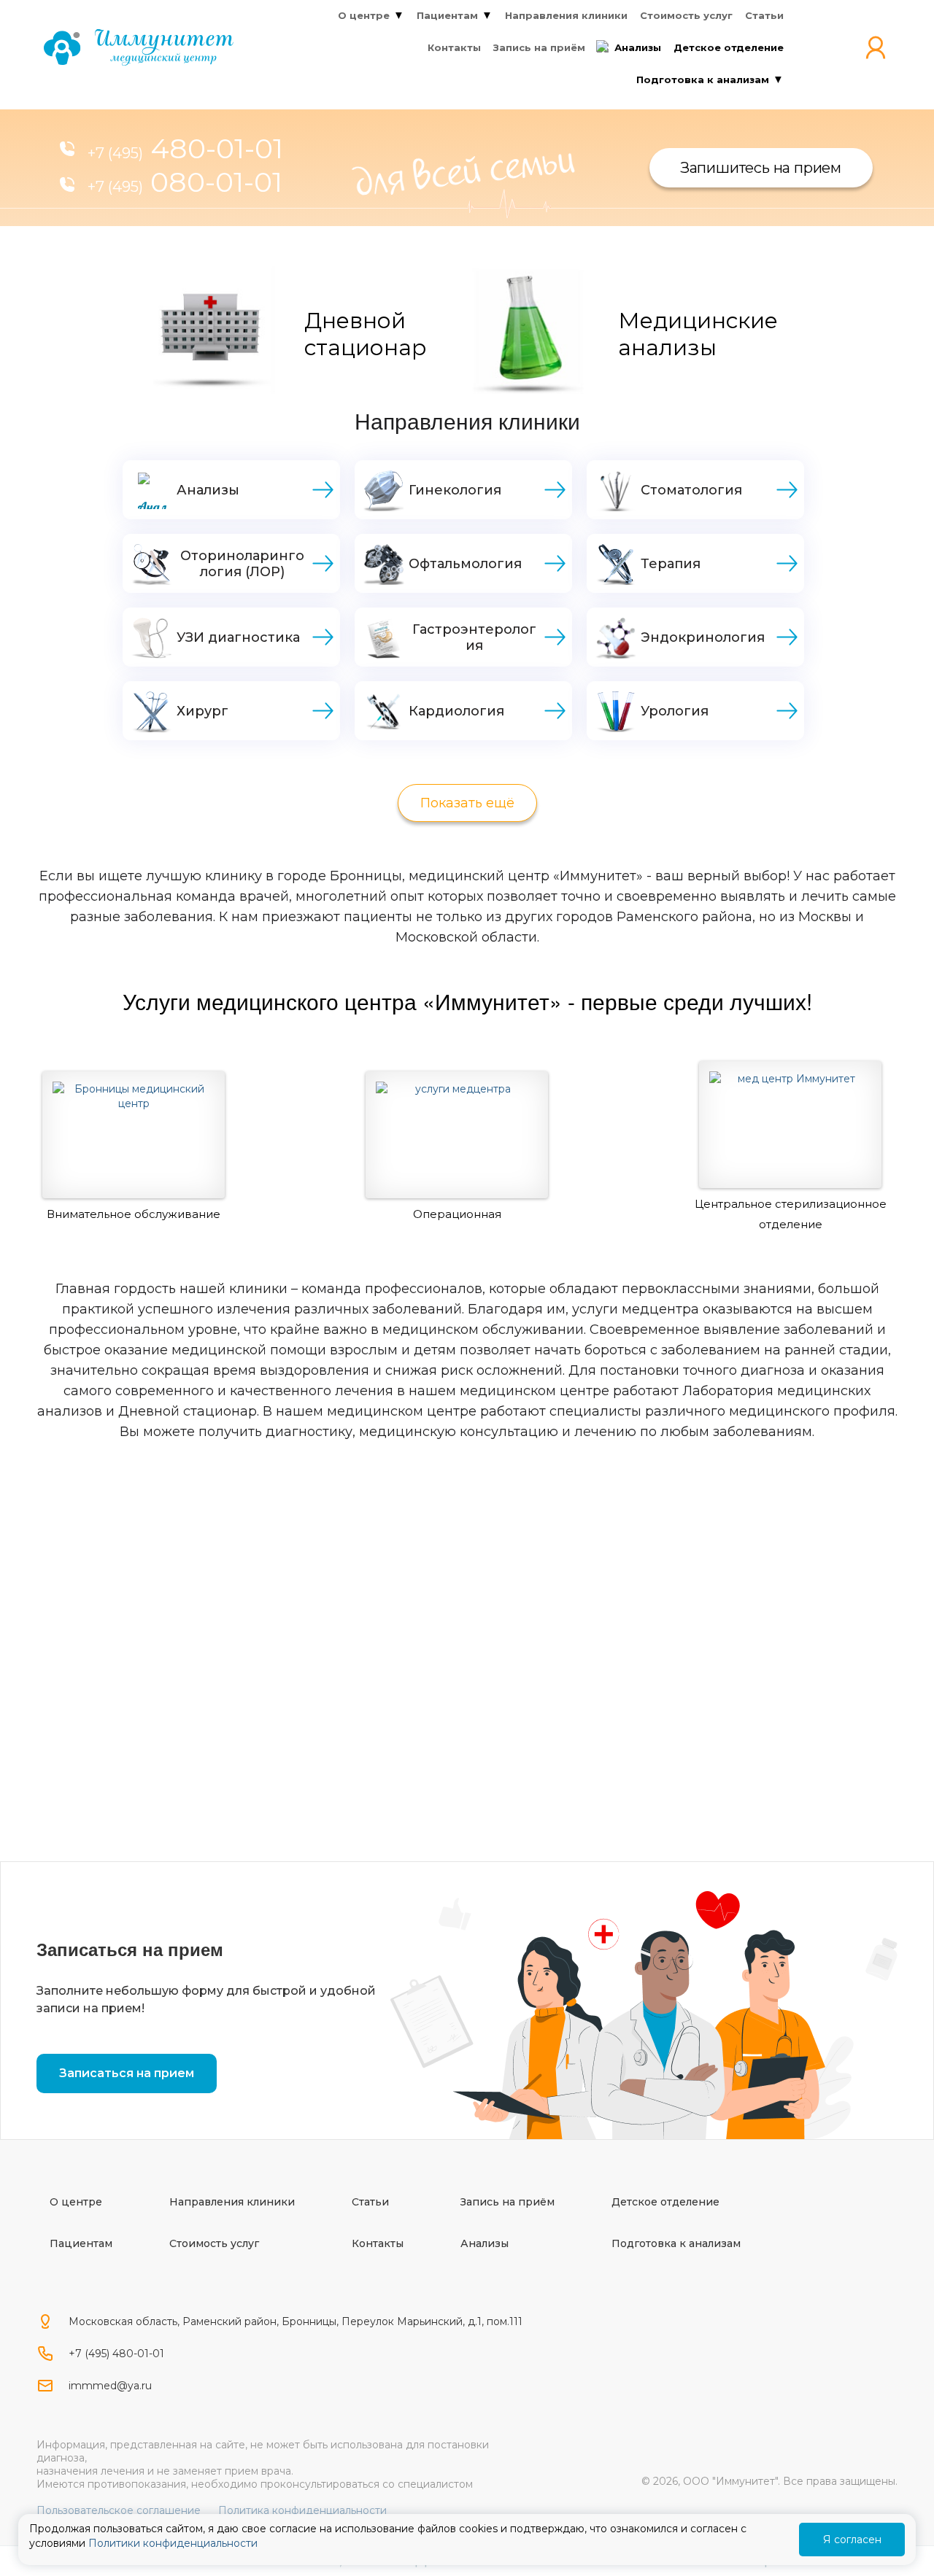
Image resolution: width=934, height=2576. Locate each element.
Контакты (378, 2243)
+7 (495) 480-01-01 (116, 2354)
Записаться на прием (127, 2073)
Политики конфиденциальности (173, 2543)
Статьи (370, 2202)
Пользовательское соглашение (119, 2510)
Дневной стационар (366, 334)
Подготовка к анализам (676, 2243)
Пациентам (81, 2243)
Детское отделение (665, 2202)
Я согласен (852, 2540)
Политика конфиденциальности (302, 2510)
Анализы (485, 2243)
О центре (76, 2202)
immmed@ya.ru (110, 2386)
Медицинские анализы (698, 334)
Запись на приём (507, 2202)
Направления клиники (232, 2202)
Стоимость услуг (214, 2243)
